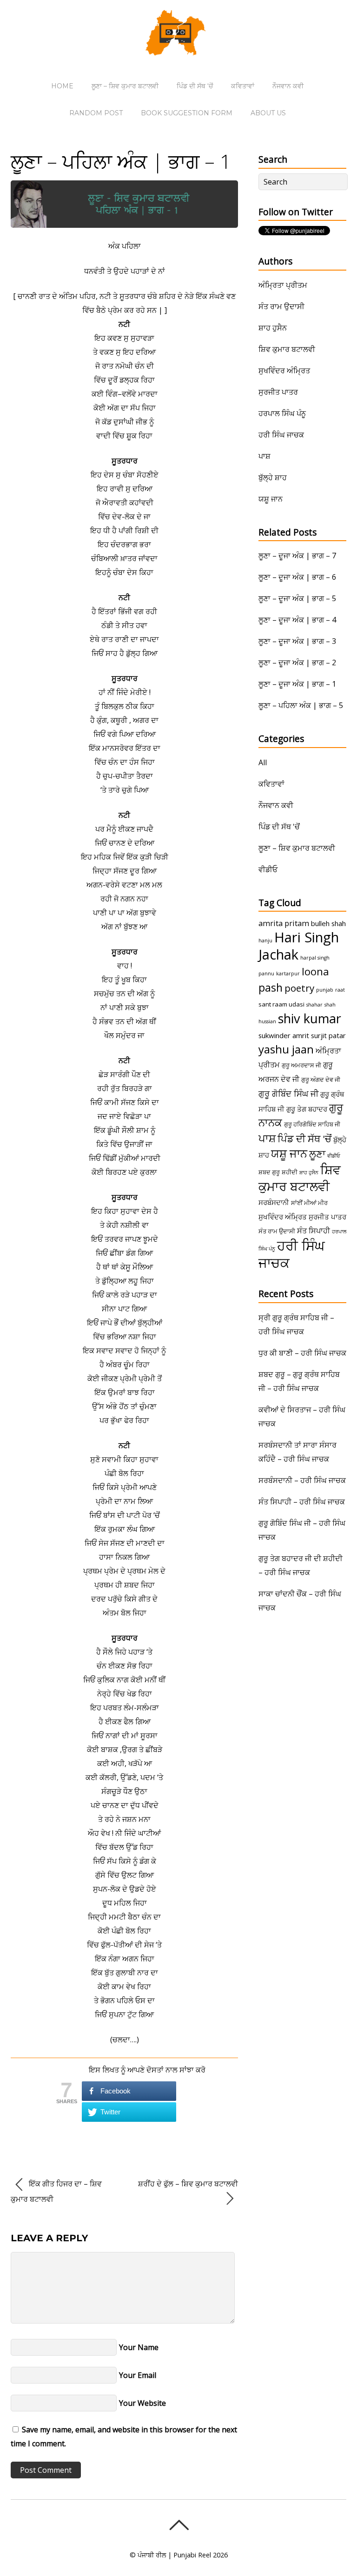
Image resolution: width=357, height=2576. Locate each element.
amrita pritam (284, 923)
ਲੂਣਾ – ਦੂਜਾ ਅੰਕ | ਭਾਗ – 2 (297, 662)
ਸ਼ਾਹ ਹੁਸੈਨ (273, 328)
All (263, 762)
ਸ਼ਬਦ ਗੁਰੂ (269, 1172)
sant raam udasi (281, 1004)
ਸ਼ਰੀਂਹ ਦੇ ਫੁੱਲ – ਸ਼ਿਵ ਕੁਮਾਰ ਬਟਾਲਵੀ (188, 2184)
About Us (268, 113)
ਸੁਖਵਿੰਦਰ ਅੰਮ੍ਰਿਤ (284, 371)
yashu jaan (286, 1049)
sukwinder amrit (284, 1035)
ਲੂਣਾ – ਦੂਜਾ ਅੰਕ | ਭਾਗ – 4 (297, 620)
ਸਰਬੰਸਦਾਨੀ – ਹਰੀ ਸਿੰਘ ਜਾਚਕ (302, 1480)
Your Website (142, 2403)
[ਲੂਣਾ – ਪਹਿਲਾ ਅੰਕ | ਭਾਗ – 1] (124, 225)
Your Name (139, 2347)
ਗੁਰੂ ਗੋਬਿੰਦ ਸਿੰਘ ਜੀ (288, 1093)
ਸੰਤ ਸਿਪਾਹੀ (314, 1231)
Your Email (138, 2375)
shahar (314, 1005)
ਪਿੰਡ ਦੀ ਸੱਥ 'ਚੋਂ (279, 827)
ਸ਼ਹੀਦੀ (290, 1172)
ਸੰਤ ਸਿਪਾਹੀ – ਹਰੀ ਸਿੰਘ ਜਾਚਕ (302, 1502)
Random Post (96, 113)
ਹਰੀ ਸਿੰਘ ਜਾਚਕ (281, 435)
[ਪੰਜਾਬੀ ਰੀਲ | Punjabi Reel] (178, 49)
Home (62, 86)
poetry (299, 988)
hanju (265, 940)
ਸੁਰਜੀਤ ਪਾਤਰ (278, 392)
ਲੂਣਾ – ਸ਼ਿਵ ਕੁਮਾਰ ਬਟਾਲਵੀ (125, 86)
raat (340, 990)
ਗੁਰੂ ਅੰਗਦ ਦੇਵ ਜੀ (321, 1079)
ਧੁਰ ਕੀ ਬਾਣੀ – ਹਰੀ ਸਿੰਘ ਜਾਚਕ (302, 1353)
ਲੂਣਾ (317, 1154)
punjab (325, 990)
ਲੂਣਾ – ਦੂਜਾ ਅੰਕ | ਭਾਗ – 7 (297, 556)
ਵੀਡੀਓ (268, 869)
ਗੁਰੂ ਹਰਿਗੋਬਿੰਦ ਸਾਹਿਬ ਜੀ (312, 1124)
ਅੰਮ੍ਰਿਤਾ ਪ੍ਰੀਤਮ (283, 285)
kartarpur (288, 973)
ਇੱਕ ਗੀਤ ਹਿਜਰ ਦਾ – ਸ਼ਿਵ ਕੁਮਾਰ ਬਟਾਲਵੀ (56, 2191)
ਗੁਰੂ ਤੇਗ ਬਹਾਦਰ (307, 1109)
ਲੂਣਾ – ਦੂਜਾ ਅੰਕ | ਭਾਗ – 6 (297, 577)
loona (315, 971)
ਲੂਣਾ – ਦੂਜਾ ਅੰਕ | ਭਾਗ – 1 (297, 684)
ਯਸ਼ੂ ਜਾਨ (271, 499)
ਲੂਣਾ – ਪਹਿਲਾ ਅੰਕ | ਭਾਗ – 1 (121, 161)
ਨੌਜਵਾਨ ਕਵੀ (288, 86)
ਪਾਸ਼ (264, 456)
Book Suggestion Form (187, 113)
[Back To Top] (179, 2525)
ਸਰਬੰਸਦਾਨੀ (274, 1202)
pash (271, 987)
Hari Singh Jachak (299, 946)
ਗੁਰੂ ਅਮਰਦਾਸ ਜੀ (301, 1065)
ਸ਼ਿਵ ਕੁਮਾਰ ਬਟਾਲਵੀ (287, 349)
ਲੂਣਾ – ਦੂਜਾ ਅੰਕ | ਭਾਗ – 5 (297, 598)
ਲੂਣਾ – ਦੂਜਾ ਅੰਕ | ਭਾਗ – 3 (297, 641)
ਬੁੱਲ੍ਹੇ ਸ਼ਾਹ (273, 477)
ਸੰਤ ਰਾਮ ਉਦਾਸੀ (281, 306)
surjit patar (328, 1035)
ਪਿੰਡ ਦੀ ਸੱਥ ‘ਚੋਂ (195, 86)
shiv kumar (310, 1018)
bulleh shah (328, 923)
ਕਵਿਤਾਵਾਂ (243, 86)
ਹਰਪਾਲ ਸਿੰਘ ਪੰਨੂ (282, 413)
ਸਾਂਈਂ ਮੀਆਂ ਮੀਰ (309, 1203)
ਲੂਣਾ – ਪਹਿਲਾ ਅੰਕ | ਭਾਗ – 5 (301, 705)
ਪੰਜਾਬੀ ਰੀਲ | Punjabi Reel (174, 2555)
